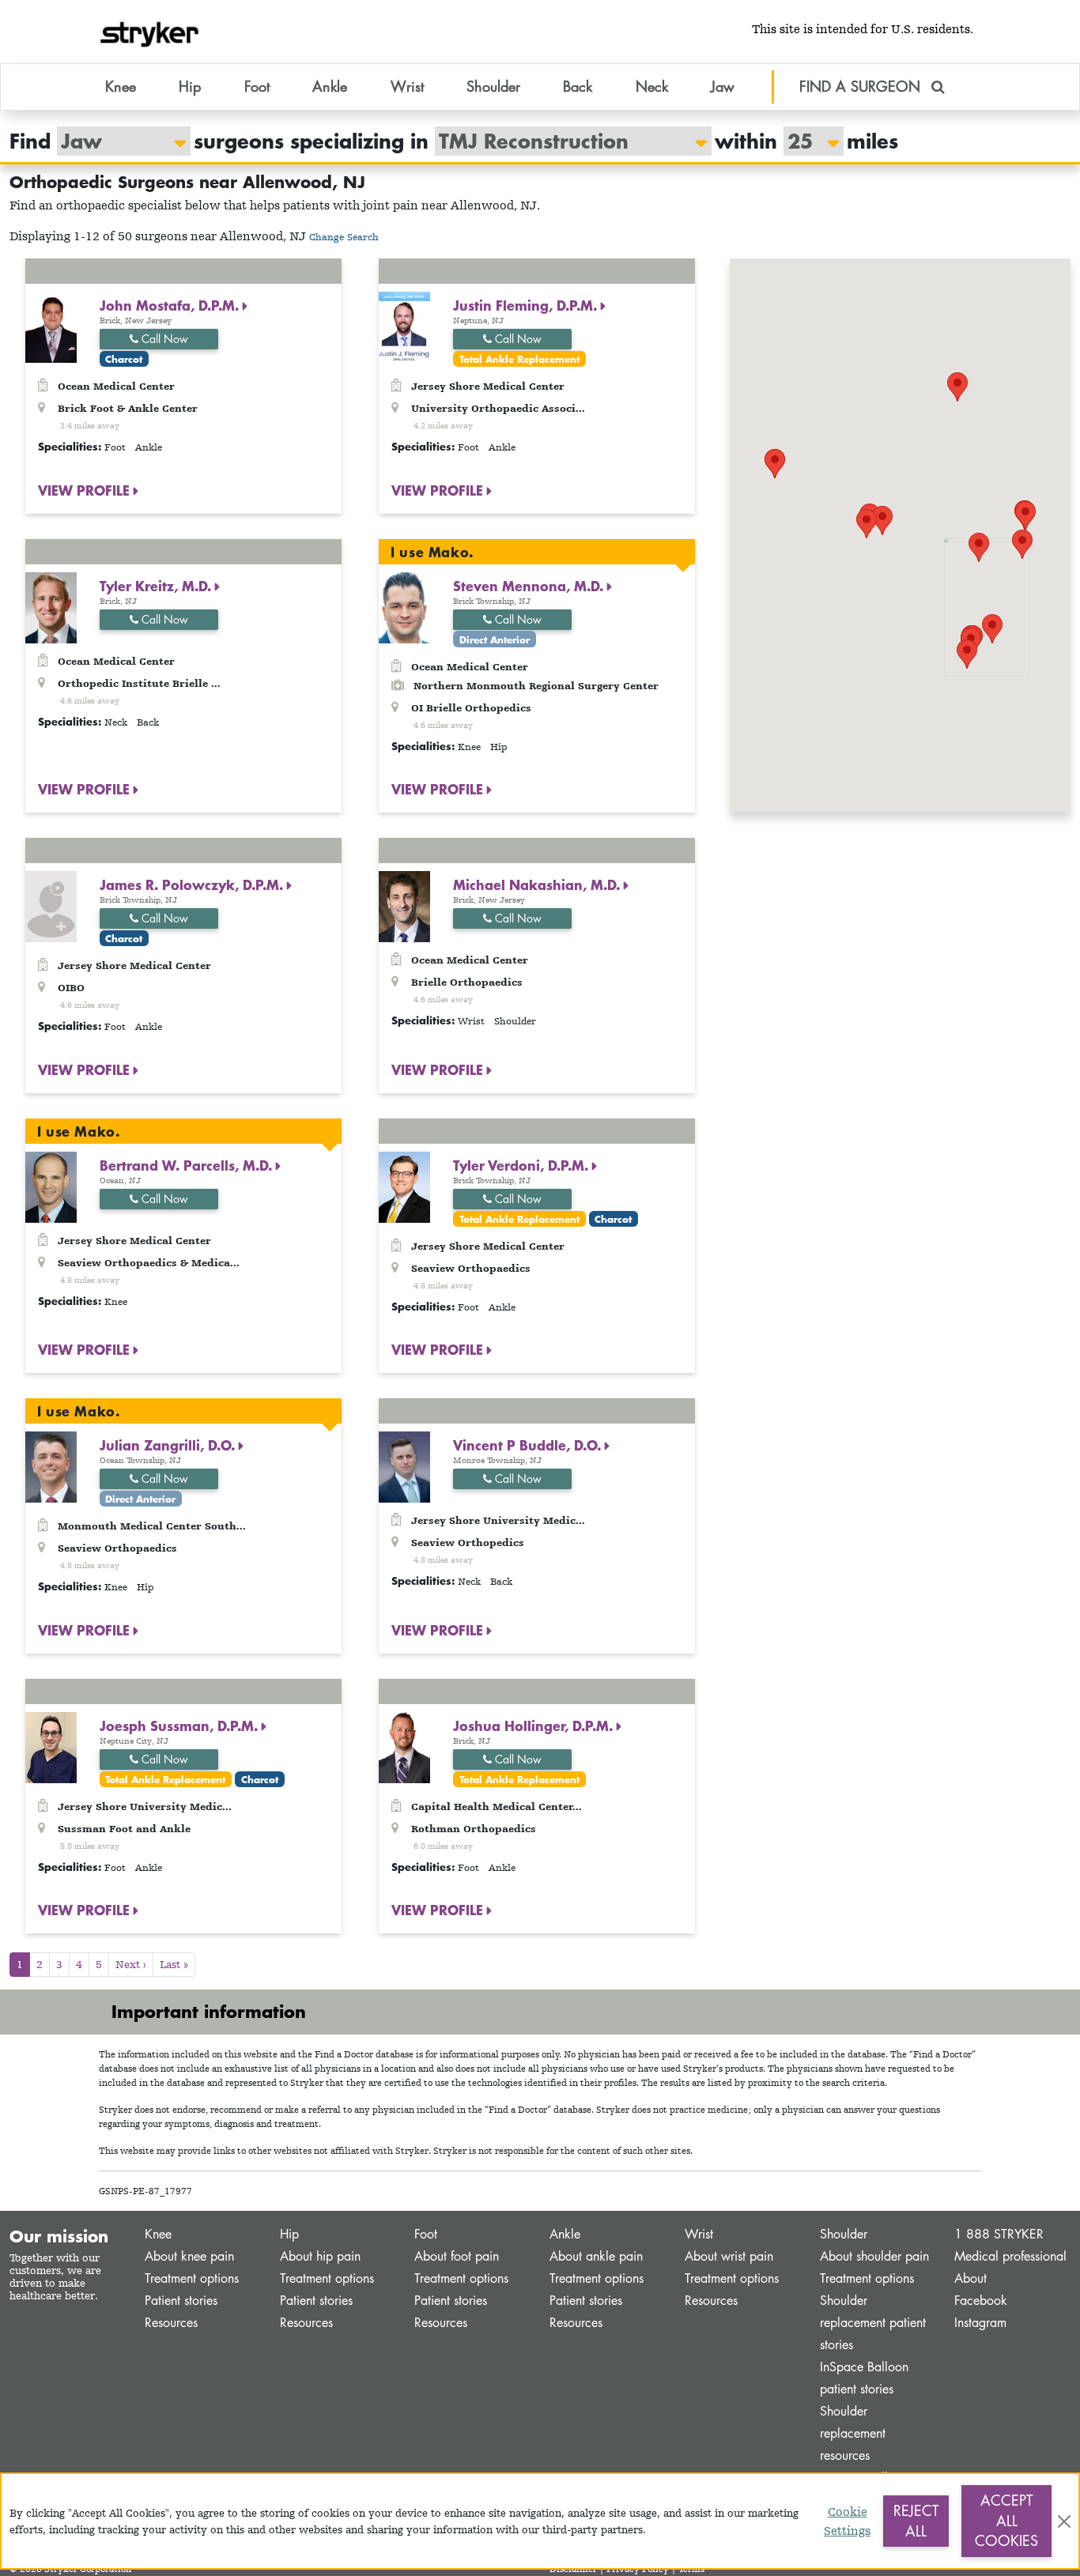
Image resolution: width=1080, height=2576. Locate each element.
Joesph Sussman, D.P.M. (181, 1726)
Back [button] (578, 86)
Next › (131, 1964)
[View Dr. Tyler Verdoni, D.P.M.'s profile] (404, 1185)
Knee (158, 2234)
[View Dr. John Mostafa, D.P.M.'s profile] (51, 326)
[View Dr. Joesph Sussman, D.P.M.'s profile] (51, 1746)
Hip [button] (190, 86)
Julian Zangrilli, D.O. (169, 1445)
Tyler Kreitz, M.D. (157, 586)
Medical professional (1010, 2256)
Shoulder (844, 2234)
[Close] (1064, 2521)
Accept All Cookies (1006, 2520)
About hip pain (320, 2256)
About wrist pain (729, 2256)
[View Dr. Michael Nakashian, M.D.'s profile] (404, 905)
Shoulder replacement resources (853, 2433)
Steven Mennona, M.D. (530, 586)
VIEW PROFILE (86, 490)
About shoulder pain (874, 2256)
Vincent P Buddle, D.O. (529, 1445)
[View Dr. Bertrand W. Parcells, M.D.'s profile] (51, 1185)
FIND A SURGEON (862, 86)
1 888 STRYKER (999, 2234)
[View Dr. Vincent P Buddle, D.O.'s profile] (404, 1466)
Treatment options (192, 2278)
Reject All (916, 2521)
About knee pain (189, 2256)
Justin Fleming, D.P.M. (527, 305)
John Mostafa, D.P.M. (171, 305)
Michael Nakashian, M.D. (538, 884)
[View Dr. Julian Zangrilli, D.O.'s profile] (51, 1466)
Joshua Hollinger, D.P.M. (535, 1726)
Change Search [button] (344, 237)
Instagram (980, 2323)
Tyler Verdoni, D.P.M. (523, 1165)
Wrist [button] (407, 86)
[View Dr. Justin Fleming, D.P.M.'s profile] (404, 326)
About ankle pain (596, 2256)
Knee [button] (121, 86)
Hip (289, 2234)
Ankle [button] (330, 86)
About (970, 2278)
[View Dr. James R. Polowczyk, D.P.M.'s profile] (51, 905)
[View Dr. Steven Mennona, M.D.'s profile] (404, 606)
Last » (174, 1964)
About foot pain (457, 2256)
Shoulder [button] (493, 86)
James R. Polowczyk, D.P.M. (193, 884)
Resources (171, 2323)
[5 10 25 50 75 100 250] (806, 141)
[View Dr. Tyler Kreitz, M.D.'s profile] (51, 606)
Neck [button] (652, 86)
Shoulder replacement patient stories (873, 2323)
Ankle (565, 2234)
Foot (426, 2234)
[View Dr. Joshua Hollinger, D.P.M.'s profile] (404, 1746)
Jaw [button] (723, 86)
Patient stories (181, 2301)
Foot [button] (257, 86)
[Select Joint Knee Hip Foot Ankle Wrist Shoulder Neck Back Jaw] (116, 141)
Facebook (981, 2301)
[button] (992, 629)
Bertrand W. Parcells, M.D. (188, 1165)
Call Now (163, 339)
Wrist (699, 2234)
